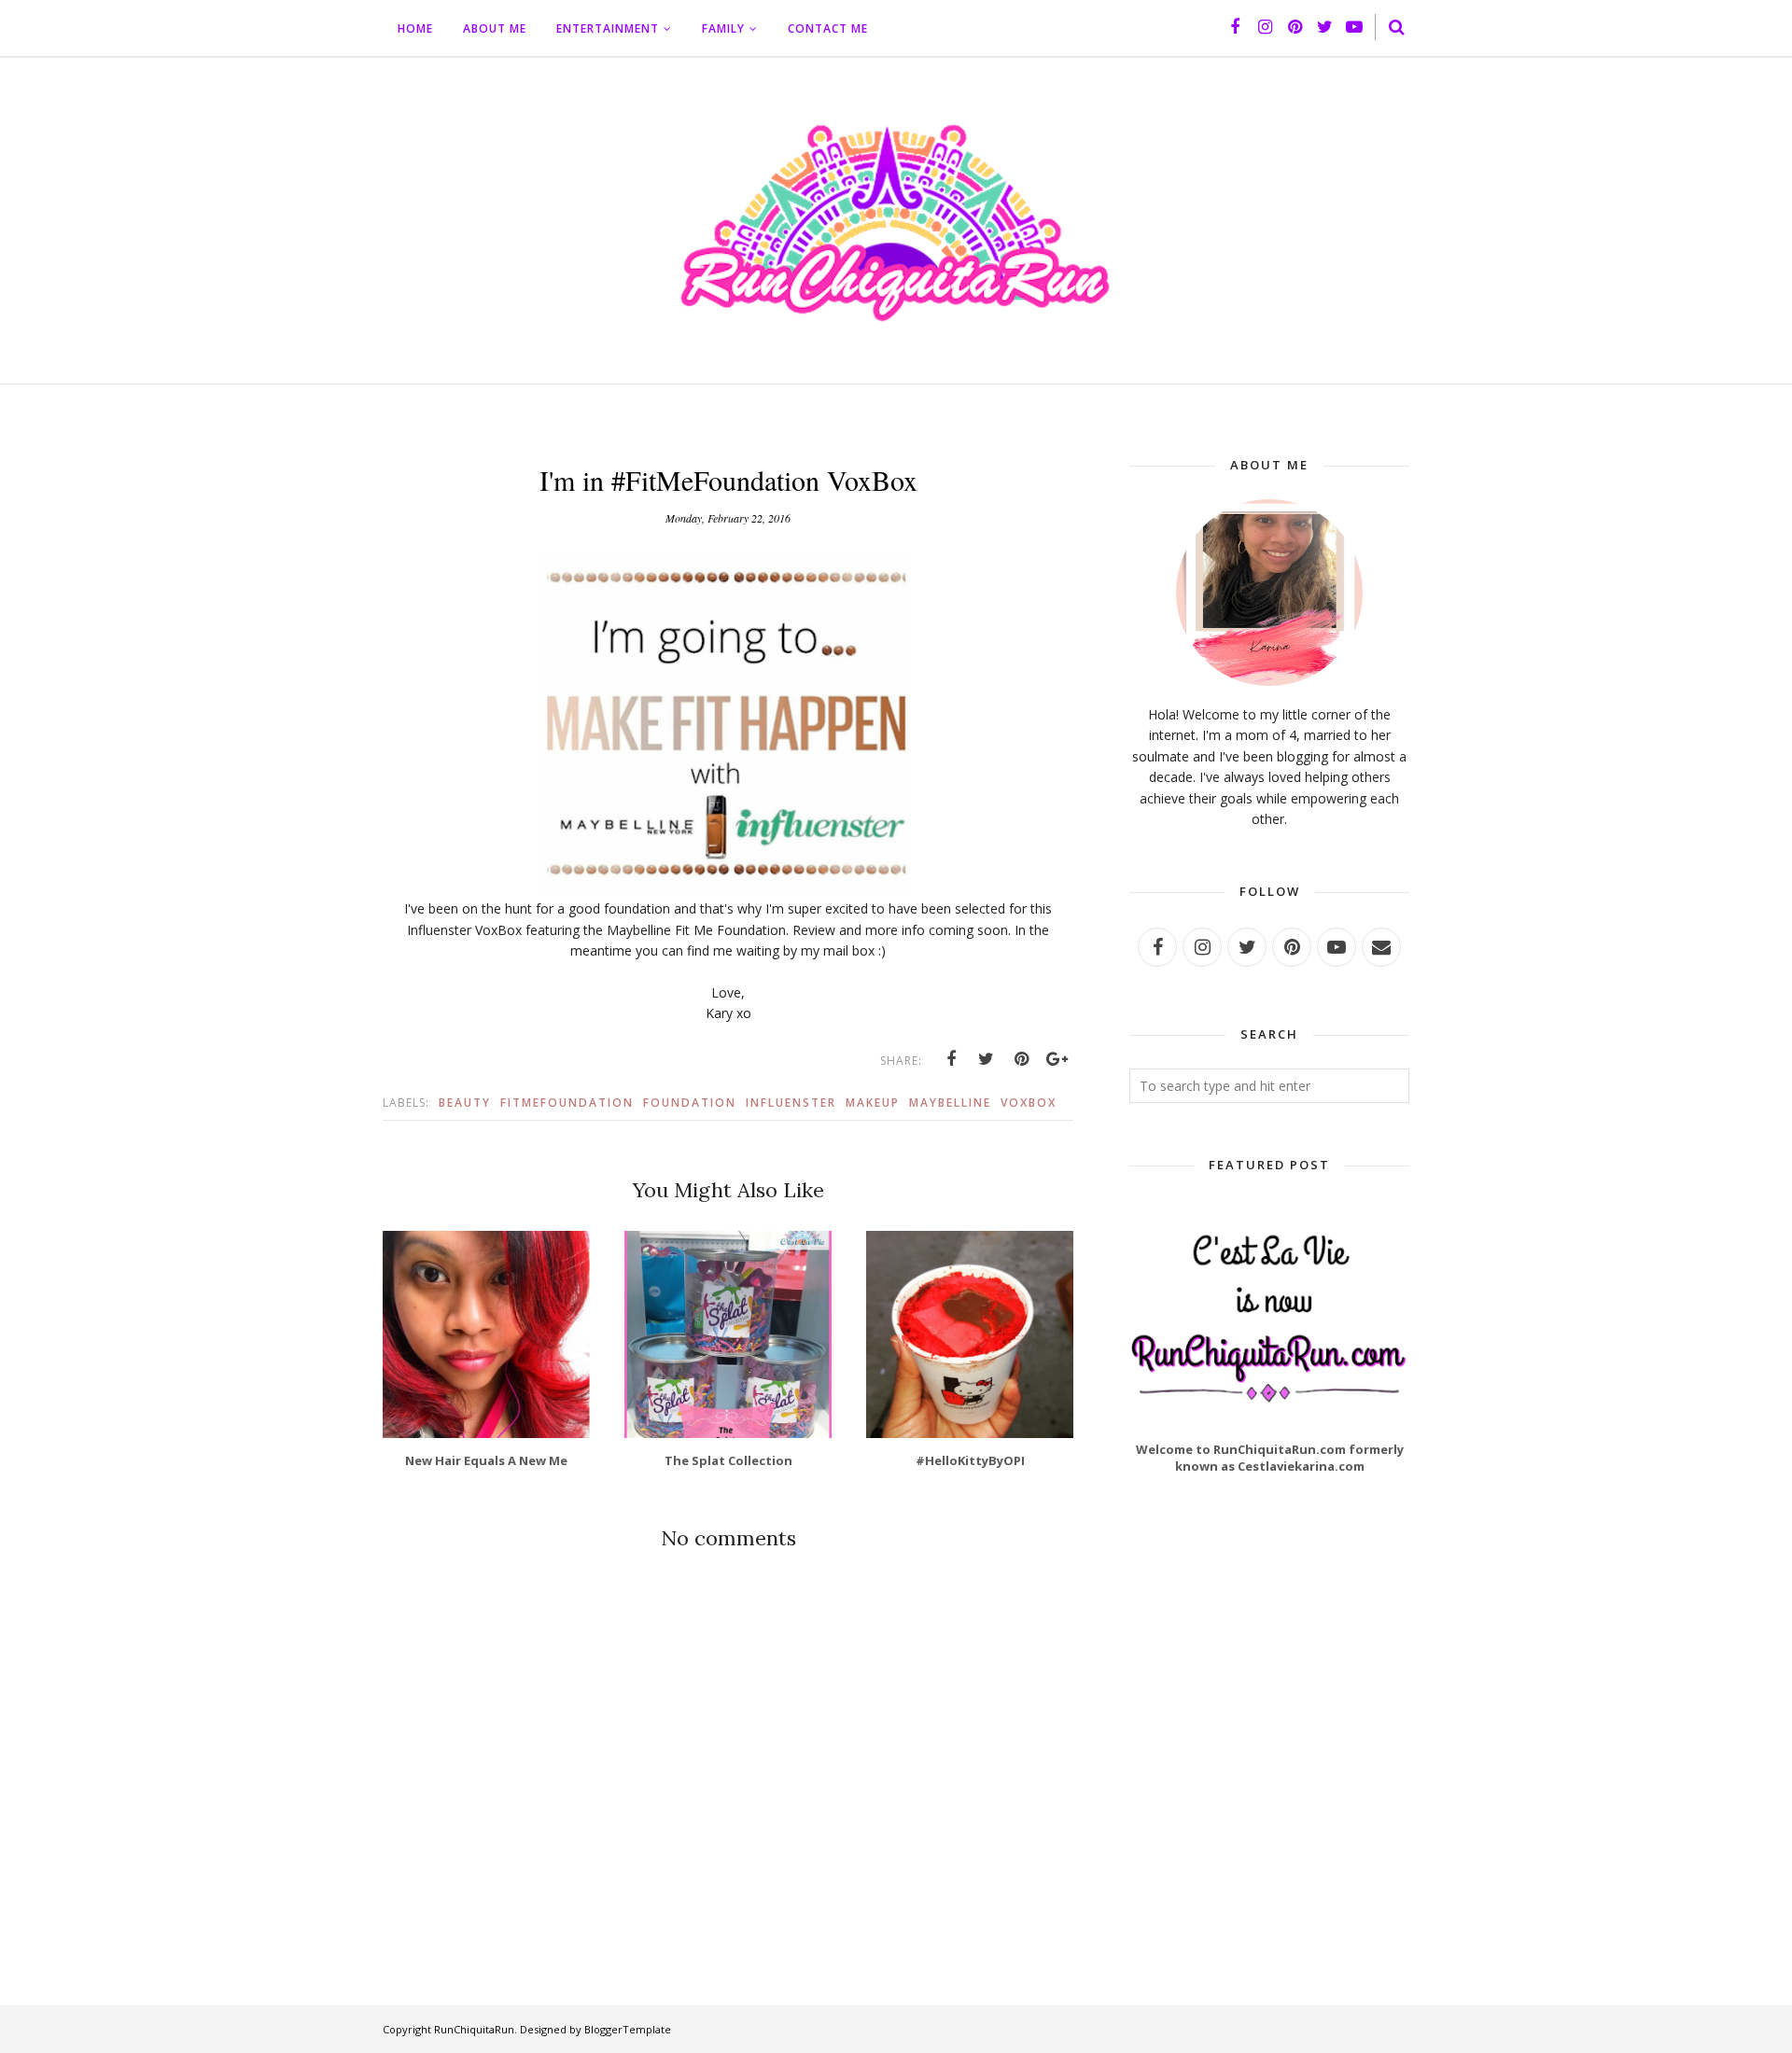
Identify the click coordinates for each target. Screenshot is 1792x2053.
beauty (465, 1103)
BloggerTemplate (628, 2029)
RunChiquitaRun (474, 2029)
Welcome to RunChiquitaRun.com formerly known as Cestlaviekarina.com (1270, 1458)
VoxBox (1029, 1103)
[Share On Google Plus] (1057, 1059)
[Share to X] (987, 1059)
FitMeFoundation (567, 1103)
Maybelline (950, 1103)
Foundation (690, 1103)
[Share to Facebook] (951, 1059)
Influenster (791, 1103)
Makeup (873, 1103)
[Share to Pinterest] (1022, 1059)
